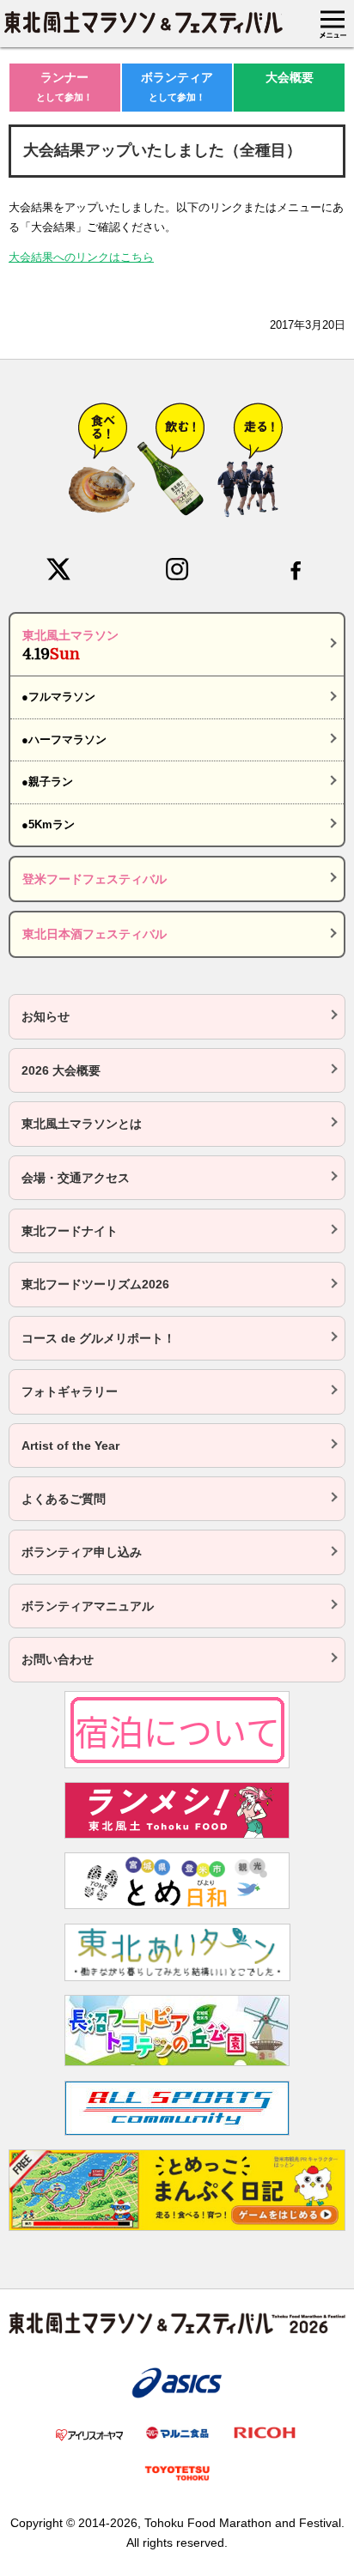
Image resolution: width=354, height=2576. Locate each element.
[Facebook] (296, 569)
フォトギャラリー (70, 1391)
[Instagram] (177, 569)
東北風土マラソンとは (82, 1124)
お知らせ (46, 1016)
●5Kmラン (48, 824)
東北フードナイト (70, 1231)
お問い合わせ (58, 1659)
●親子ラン (47, 782)
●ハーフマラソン (64, 739)
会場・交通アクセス (76, 1178)
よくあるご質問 (64, 1499)
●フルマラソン (58, 697)
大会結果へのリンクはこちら (81, 257)
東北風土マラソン (70, 646)
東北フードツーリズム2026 (95, 1284)
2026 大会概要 (61, 1070)
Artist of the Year (70, 1446)
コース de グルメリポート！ (98, 1338)
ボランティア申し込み (82, 1552)
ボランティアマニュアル (88, 1606)
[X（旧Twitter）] (58, 569)
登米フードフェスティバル (95, 879)
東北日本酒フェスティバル (95, 934)
